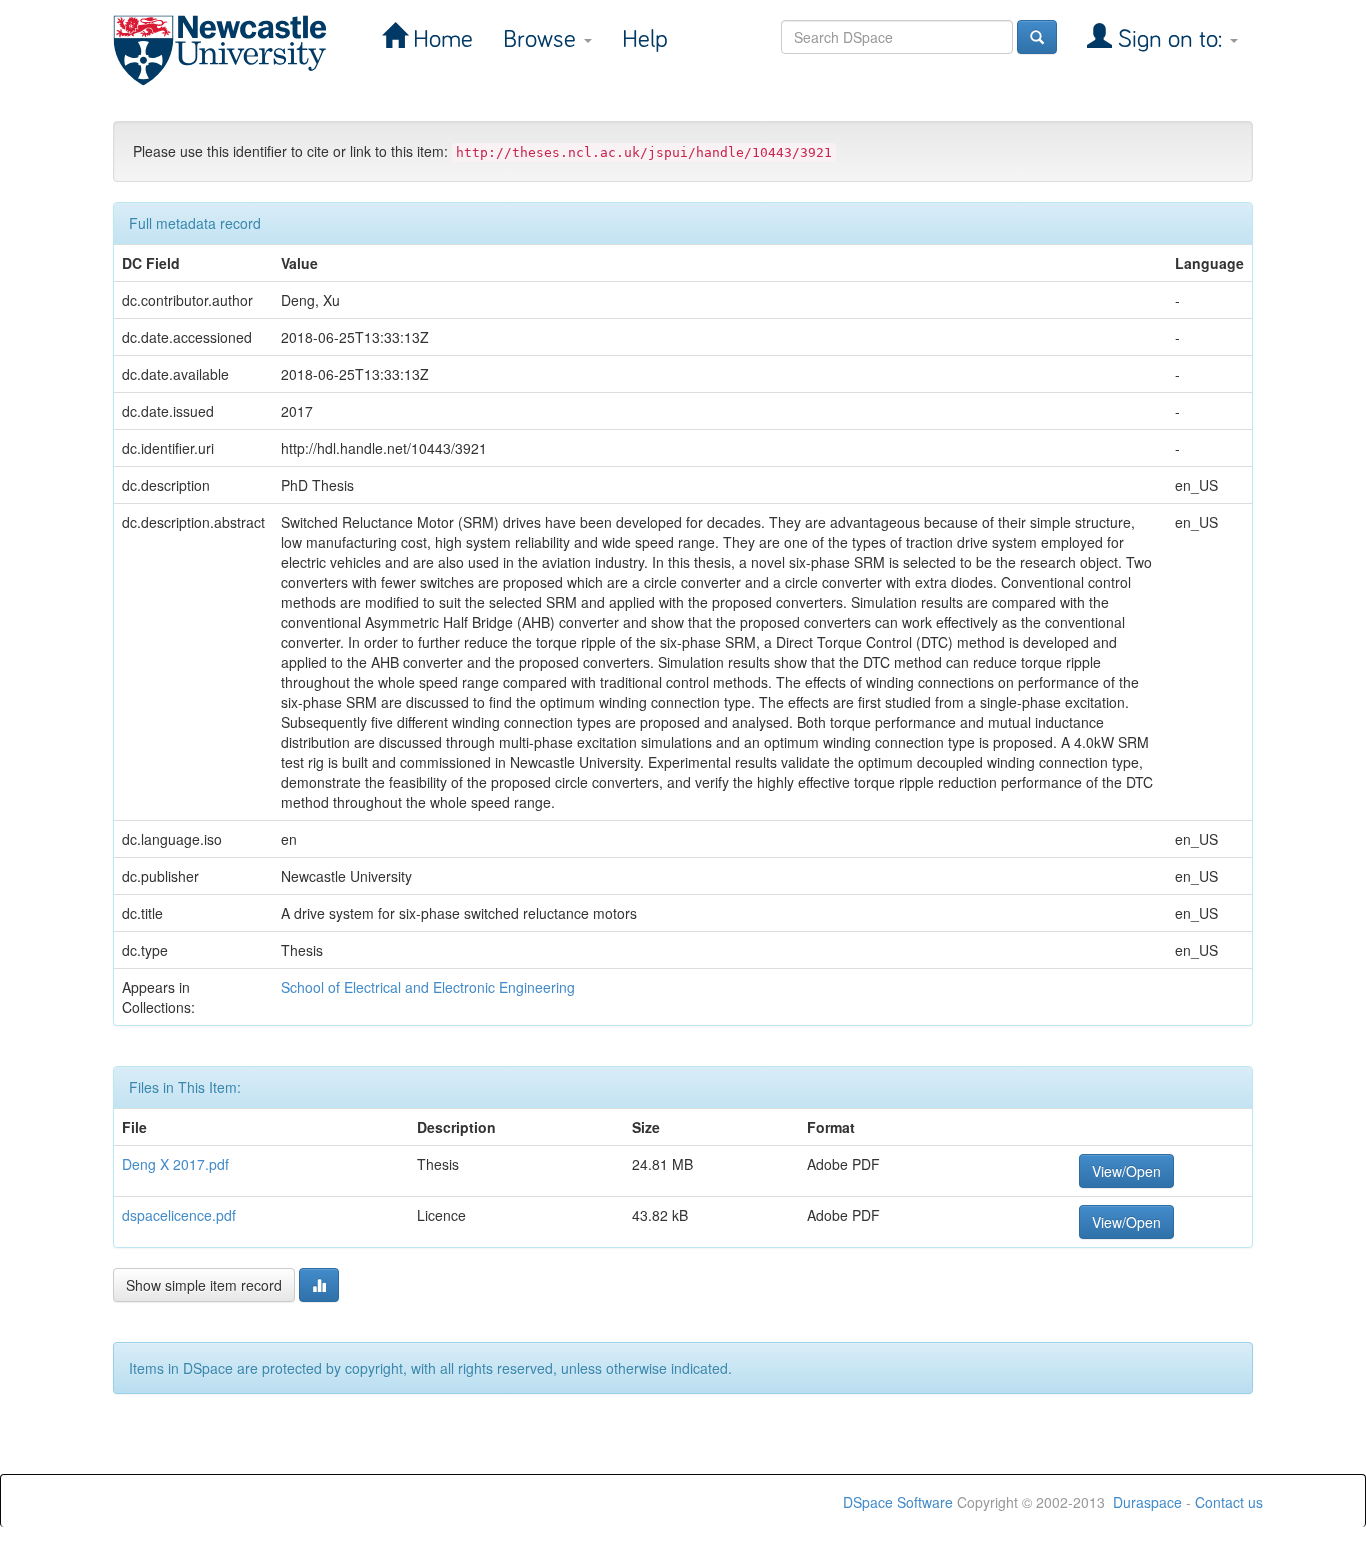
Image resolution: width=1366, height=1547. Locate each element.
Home (440, 39)
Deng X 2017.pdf (175, 1164)
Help (645, 39)
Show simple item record (204, 1285)
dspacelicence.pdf (179, 1215)
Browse (542, 39)
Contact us (1229, 1502)
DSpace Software (898, 1502)
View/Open (1126, 1171)
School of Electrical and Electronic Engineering (428, 987)
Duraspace (1147, 1502)
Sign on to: (1170, 39)
